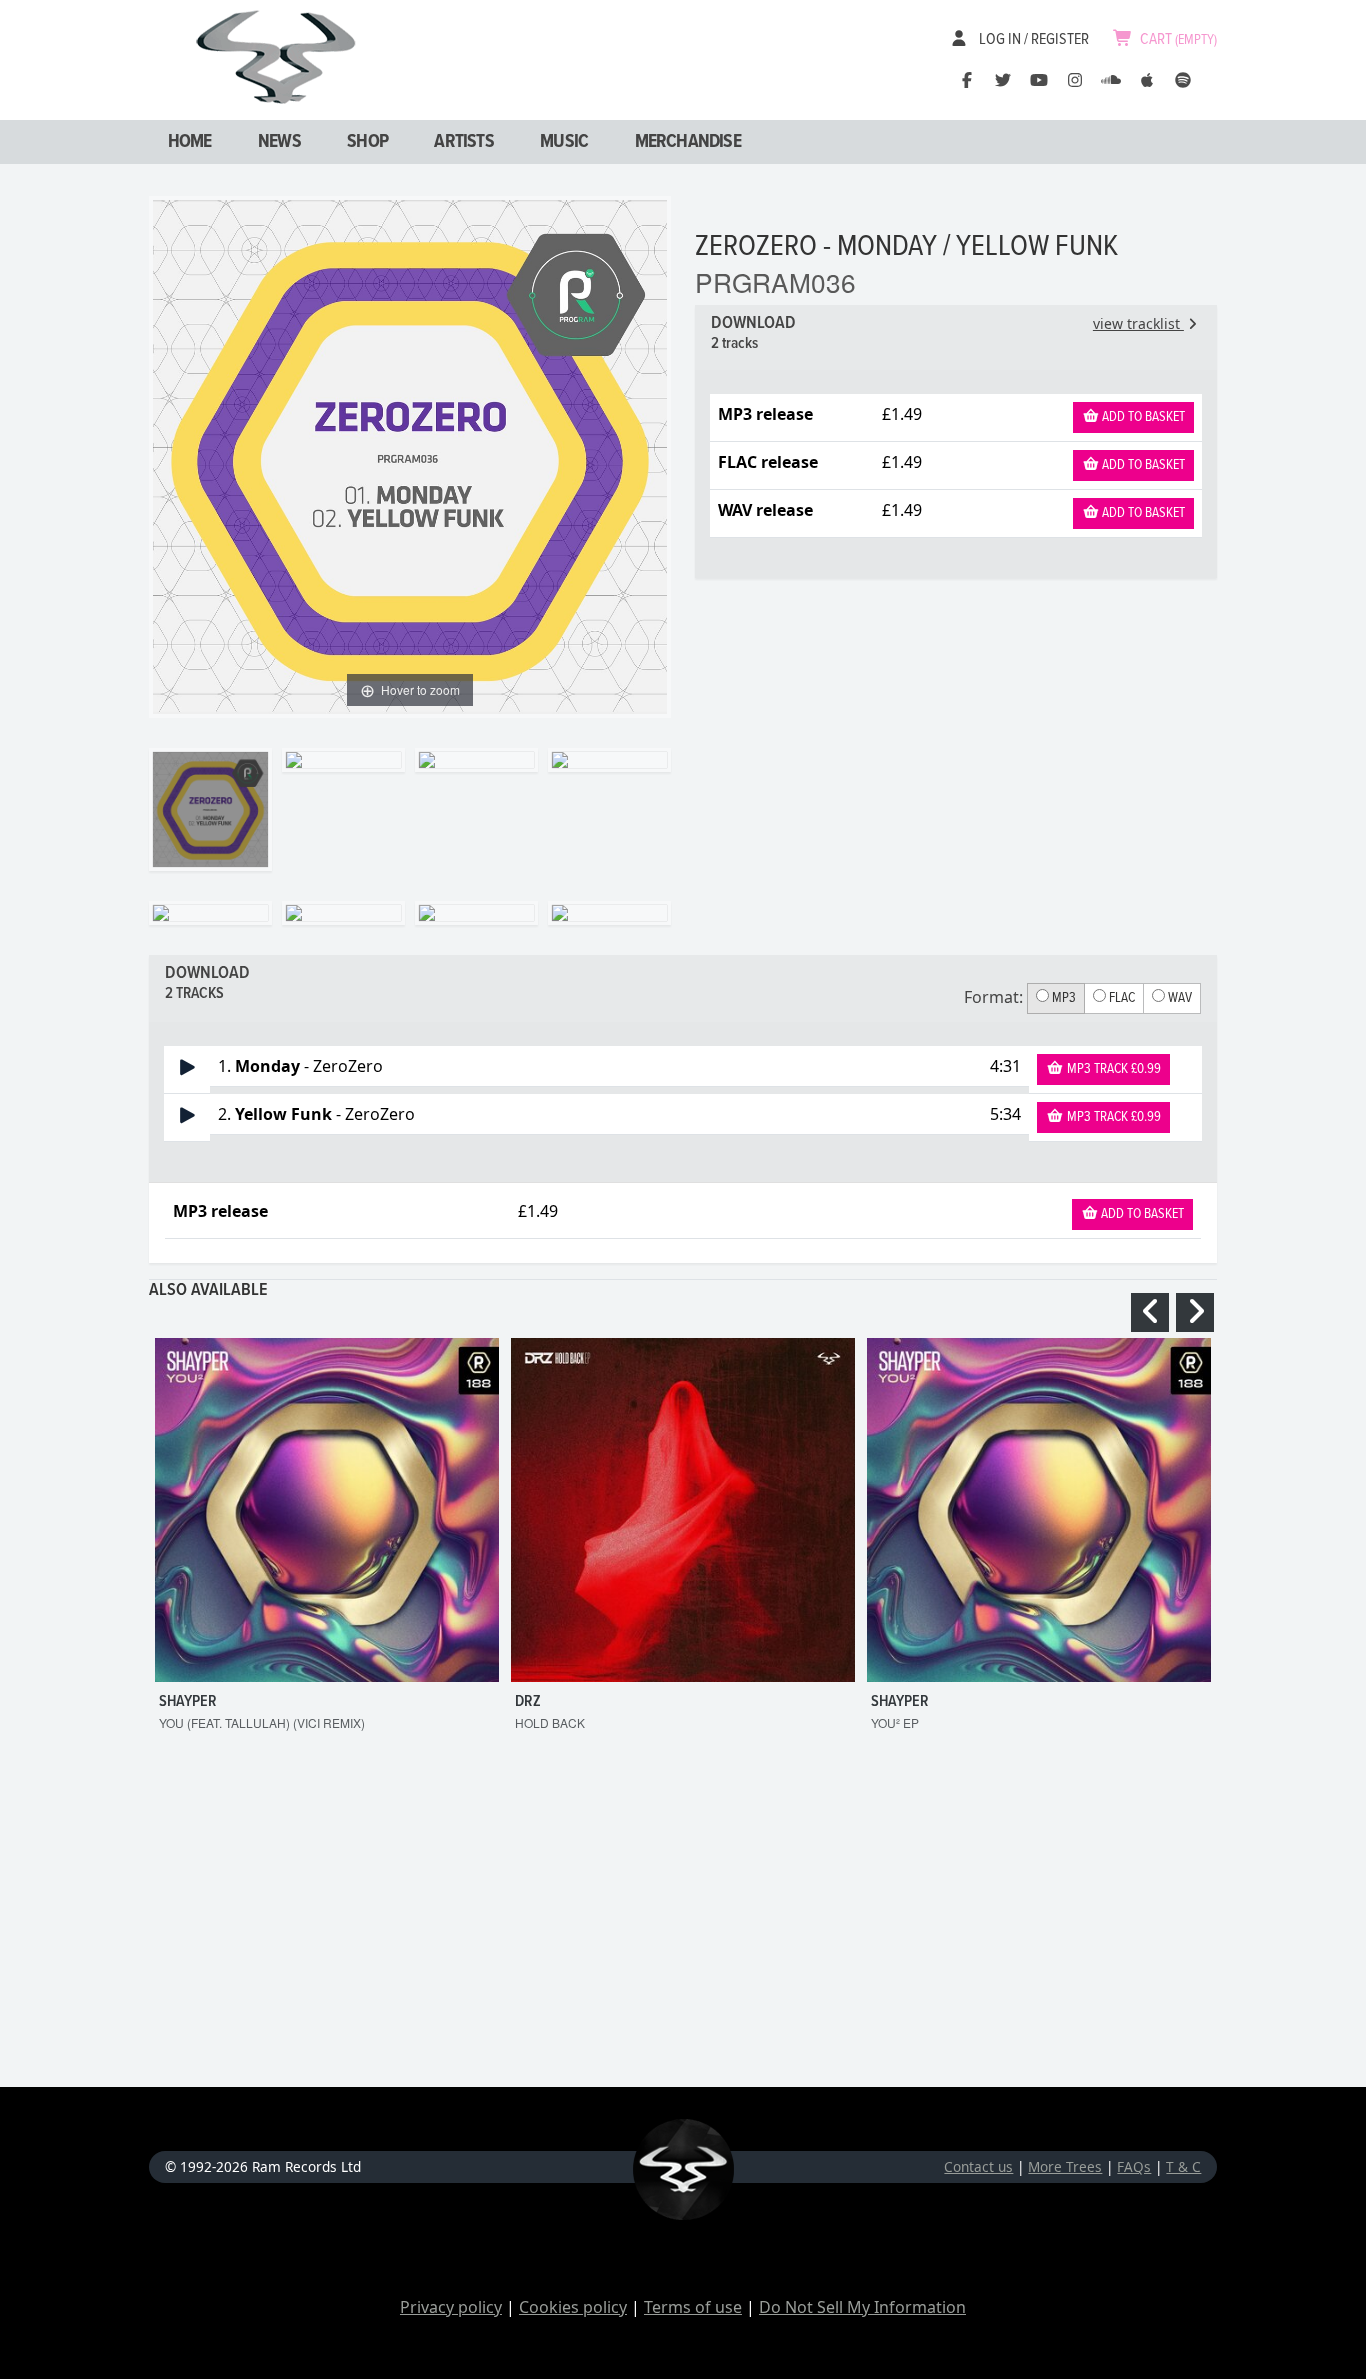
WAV (1178, 998)
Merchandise (688, 142)
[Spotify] (1183, 80)
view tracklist (1138, 323)
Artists (463, 142)
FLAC (1120, 998)
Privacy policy (451, 2307)
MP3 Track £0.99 (1112, 1069)
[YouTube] (1039, 80)
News (279, 142)
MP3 (1062, 998)
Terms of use (693, 2307)
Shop (367, 142)
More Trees (1065, 2166)
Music (564, 142)
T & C (1183, 2166)
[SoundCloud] (1111, 80)
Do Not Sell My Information (862, 2307)
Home (190, 142)
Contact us (978, 2166)
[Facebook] (967, 80)
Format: (993, 997)
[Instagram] (1075, 80)
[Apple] (1147, 80)
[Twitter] (1003, 80)
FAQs (1134, 2166)
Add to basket (1142, 417)
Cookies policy (573, 2307)
